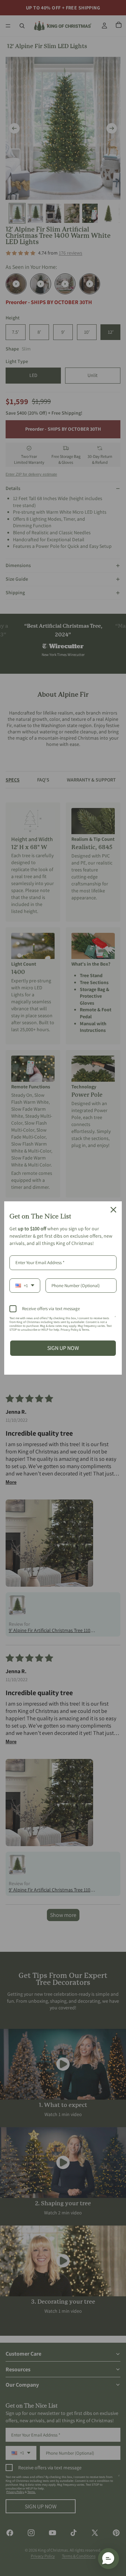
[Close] (113, 1210)
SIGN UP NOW (63, 1348)
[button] (108, 2559)
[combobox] (25, 1286)
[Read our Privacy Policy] (115, 1320)
